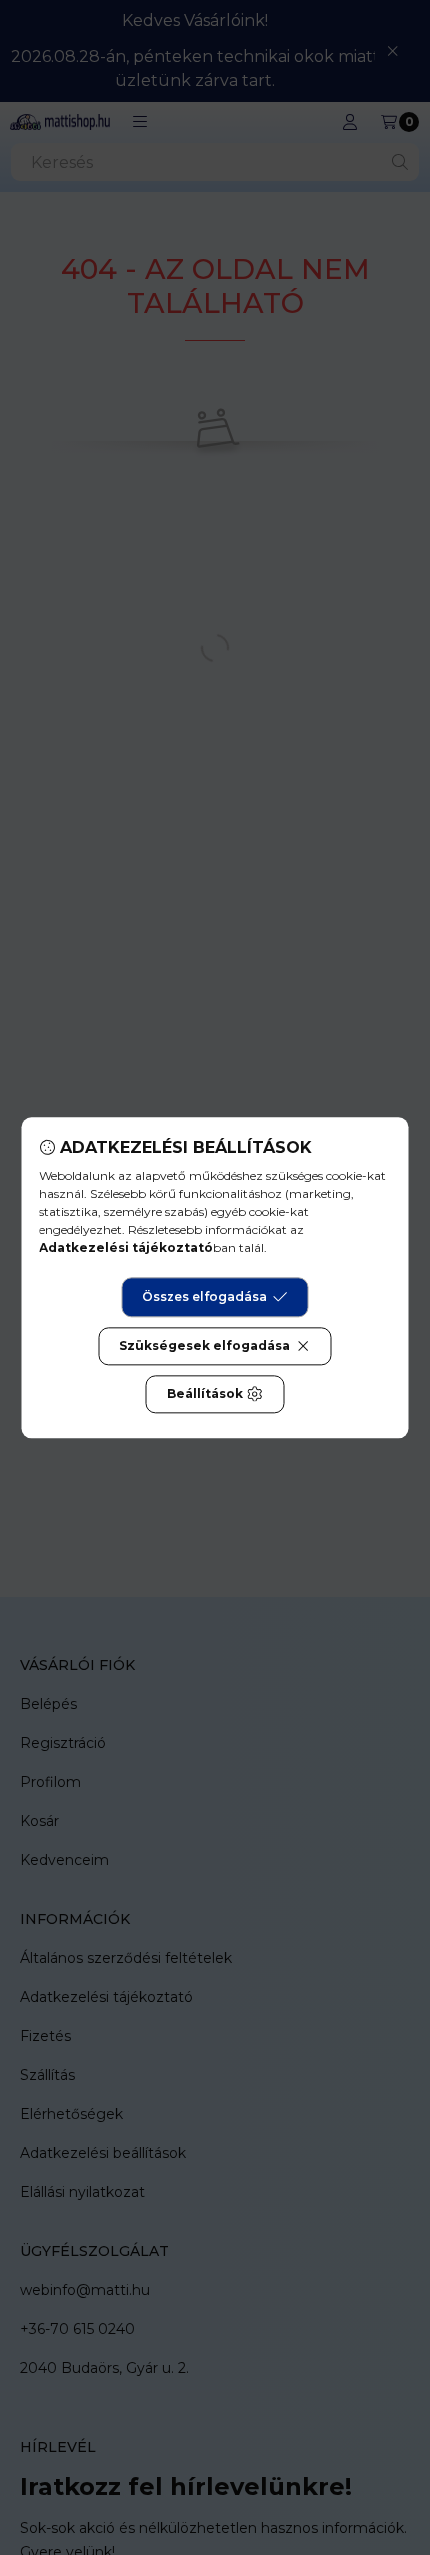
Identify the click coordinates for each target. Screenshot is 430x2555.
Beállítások (205, 1393)
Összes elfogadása (204, 1296)
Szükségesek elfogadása (204, 1345)
